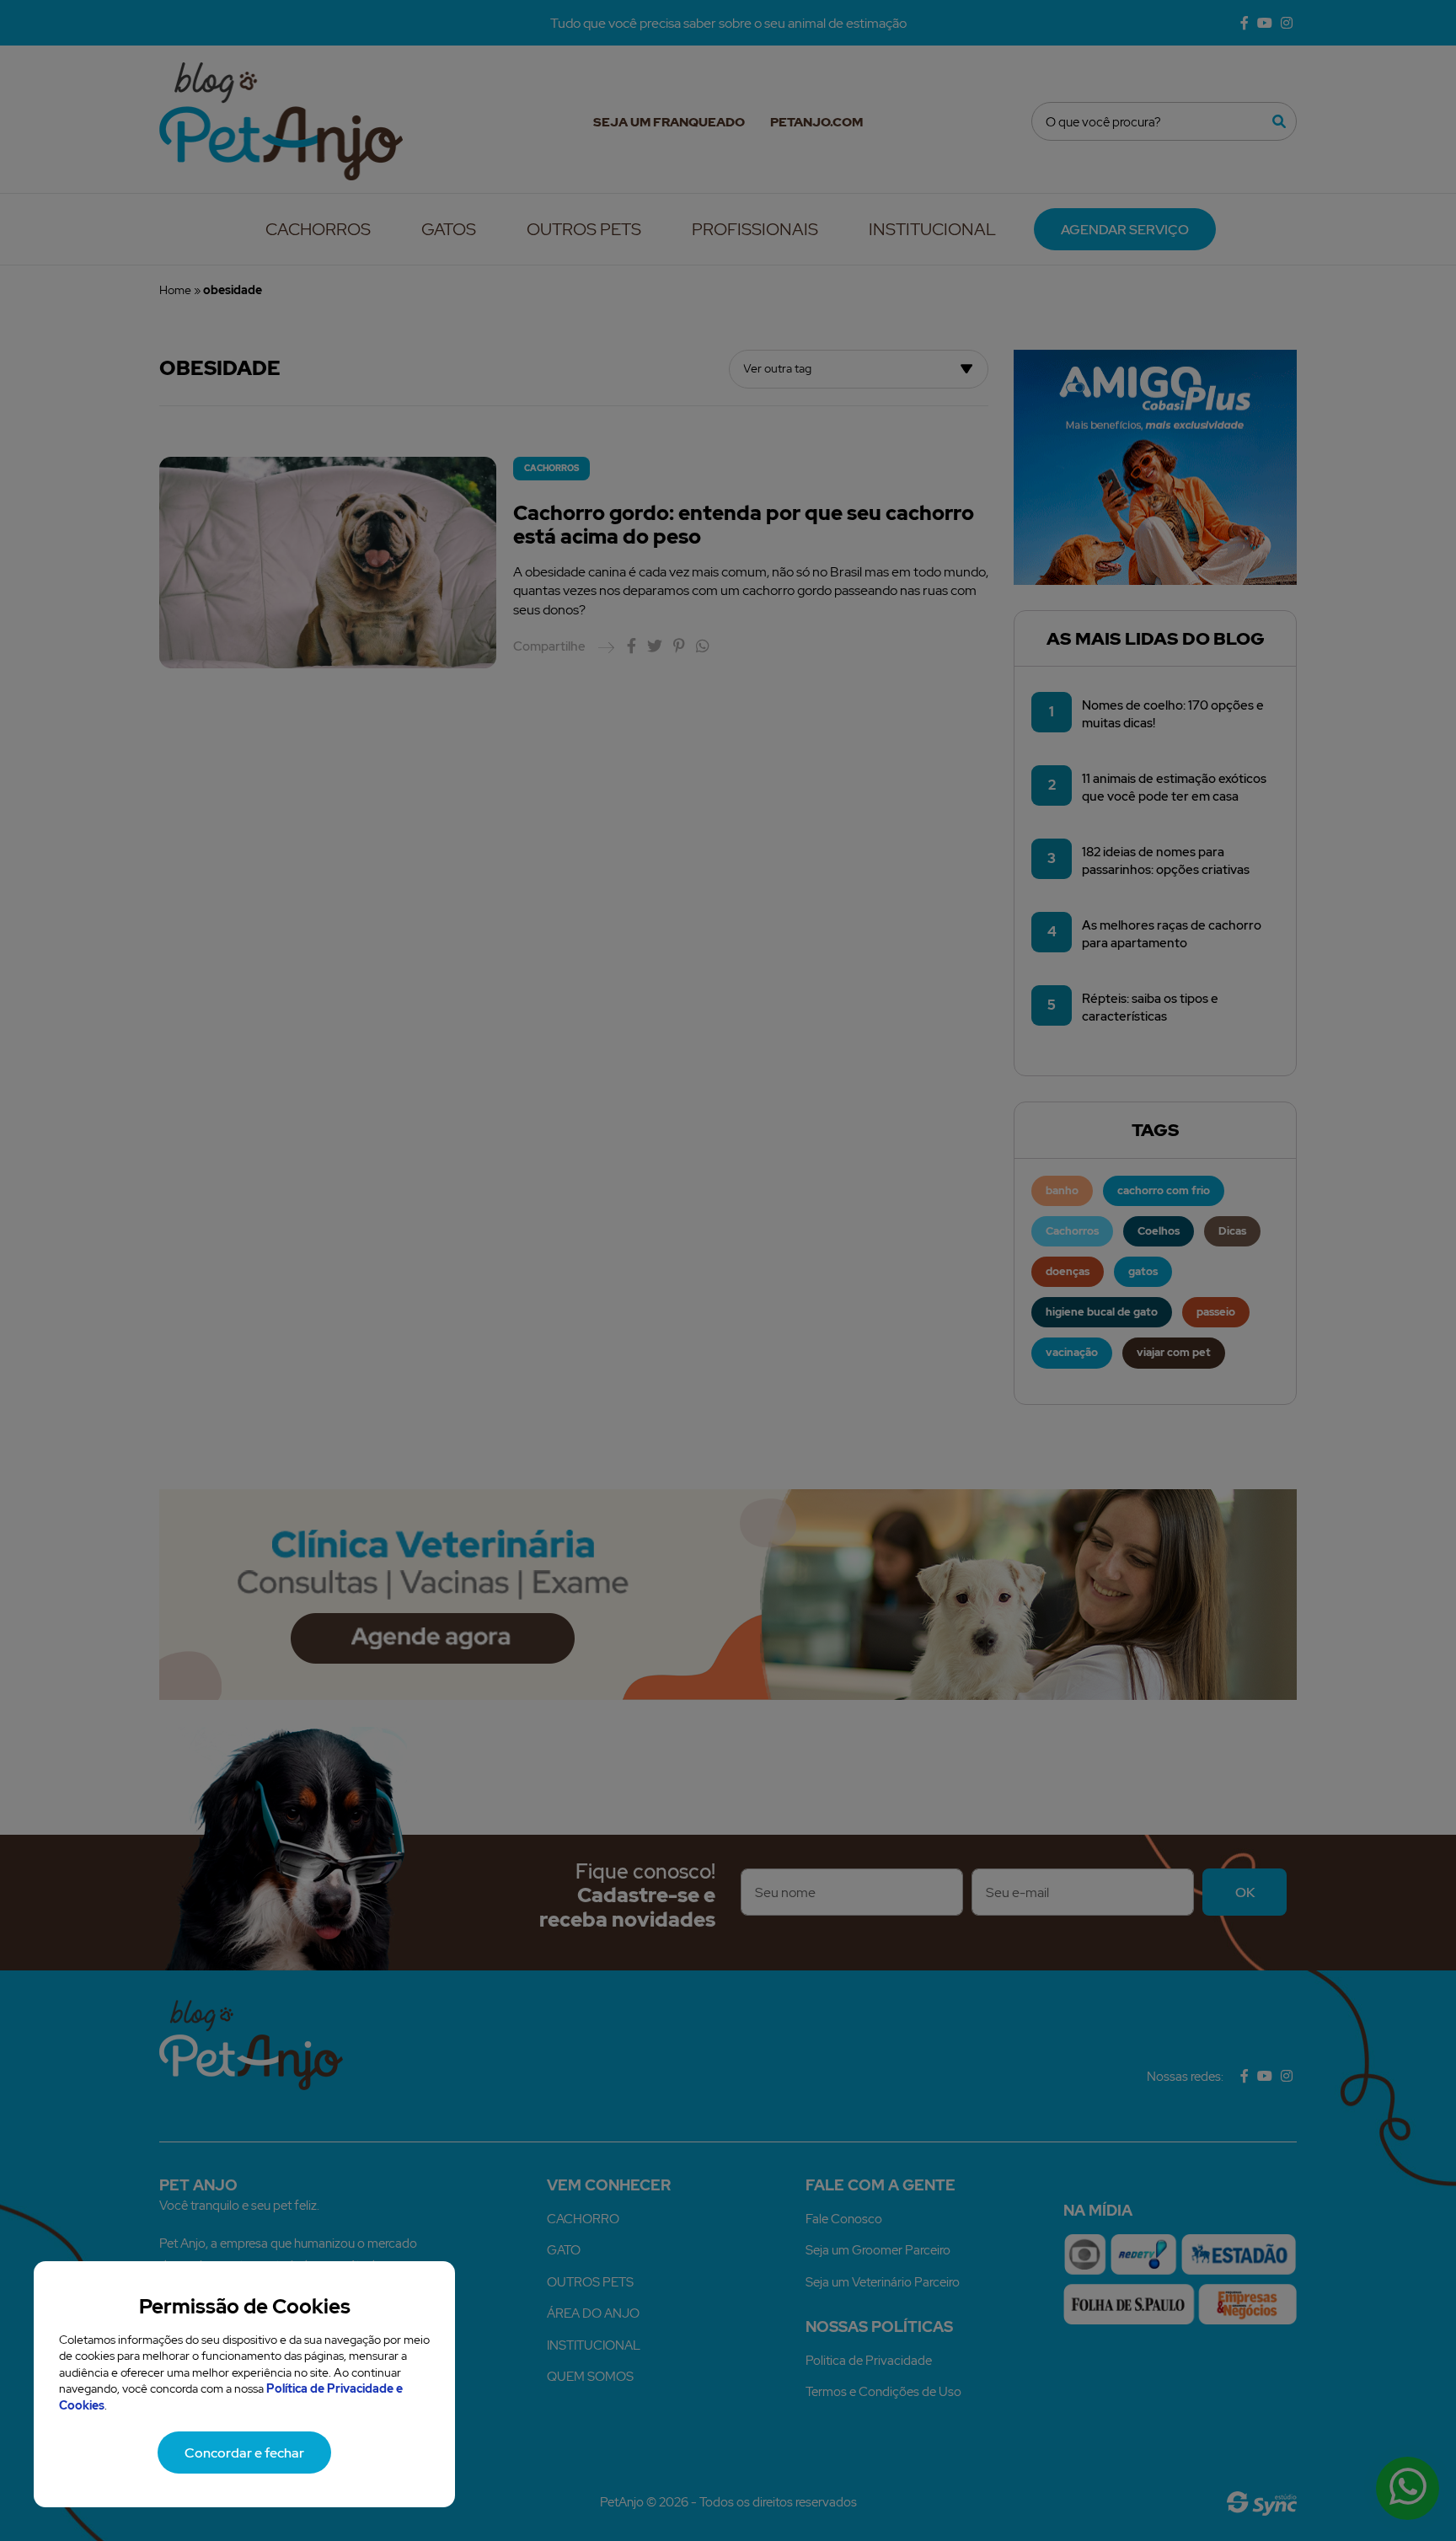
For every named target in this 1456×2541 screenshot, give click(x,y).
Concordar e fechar (244, 2453)
